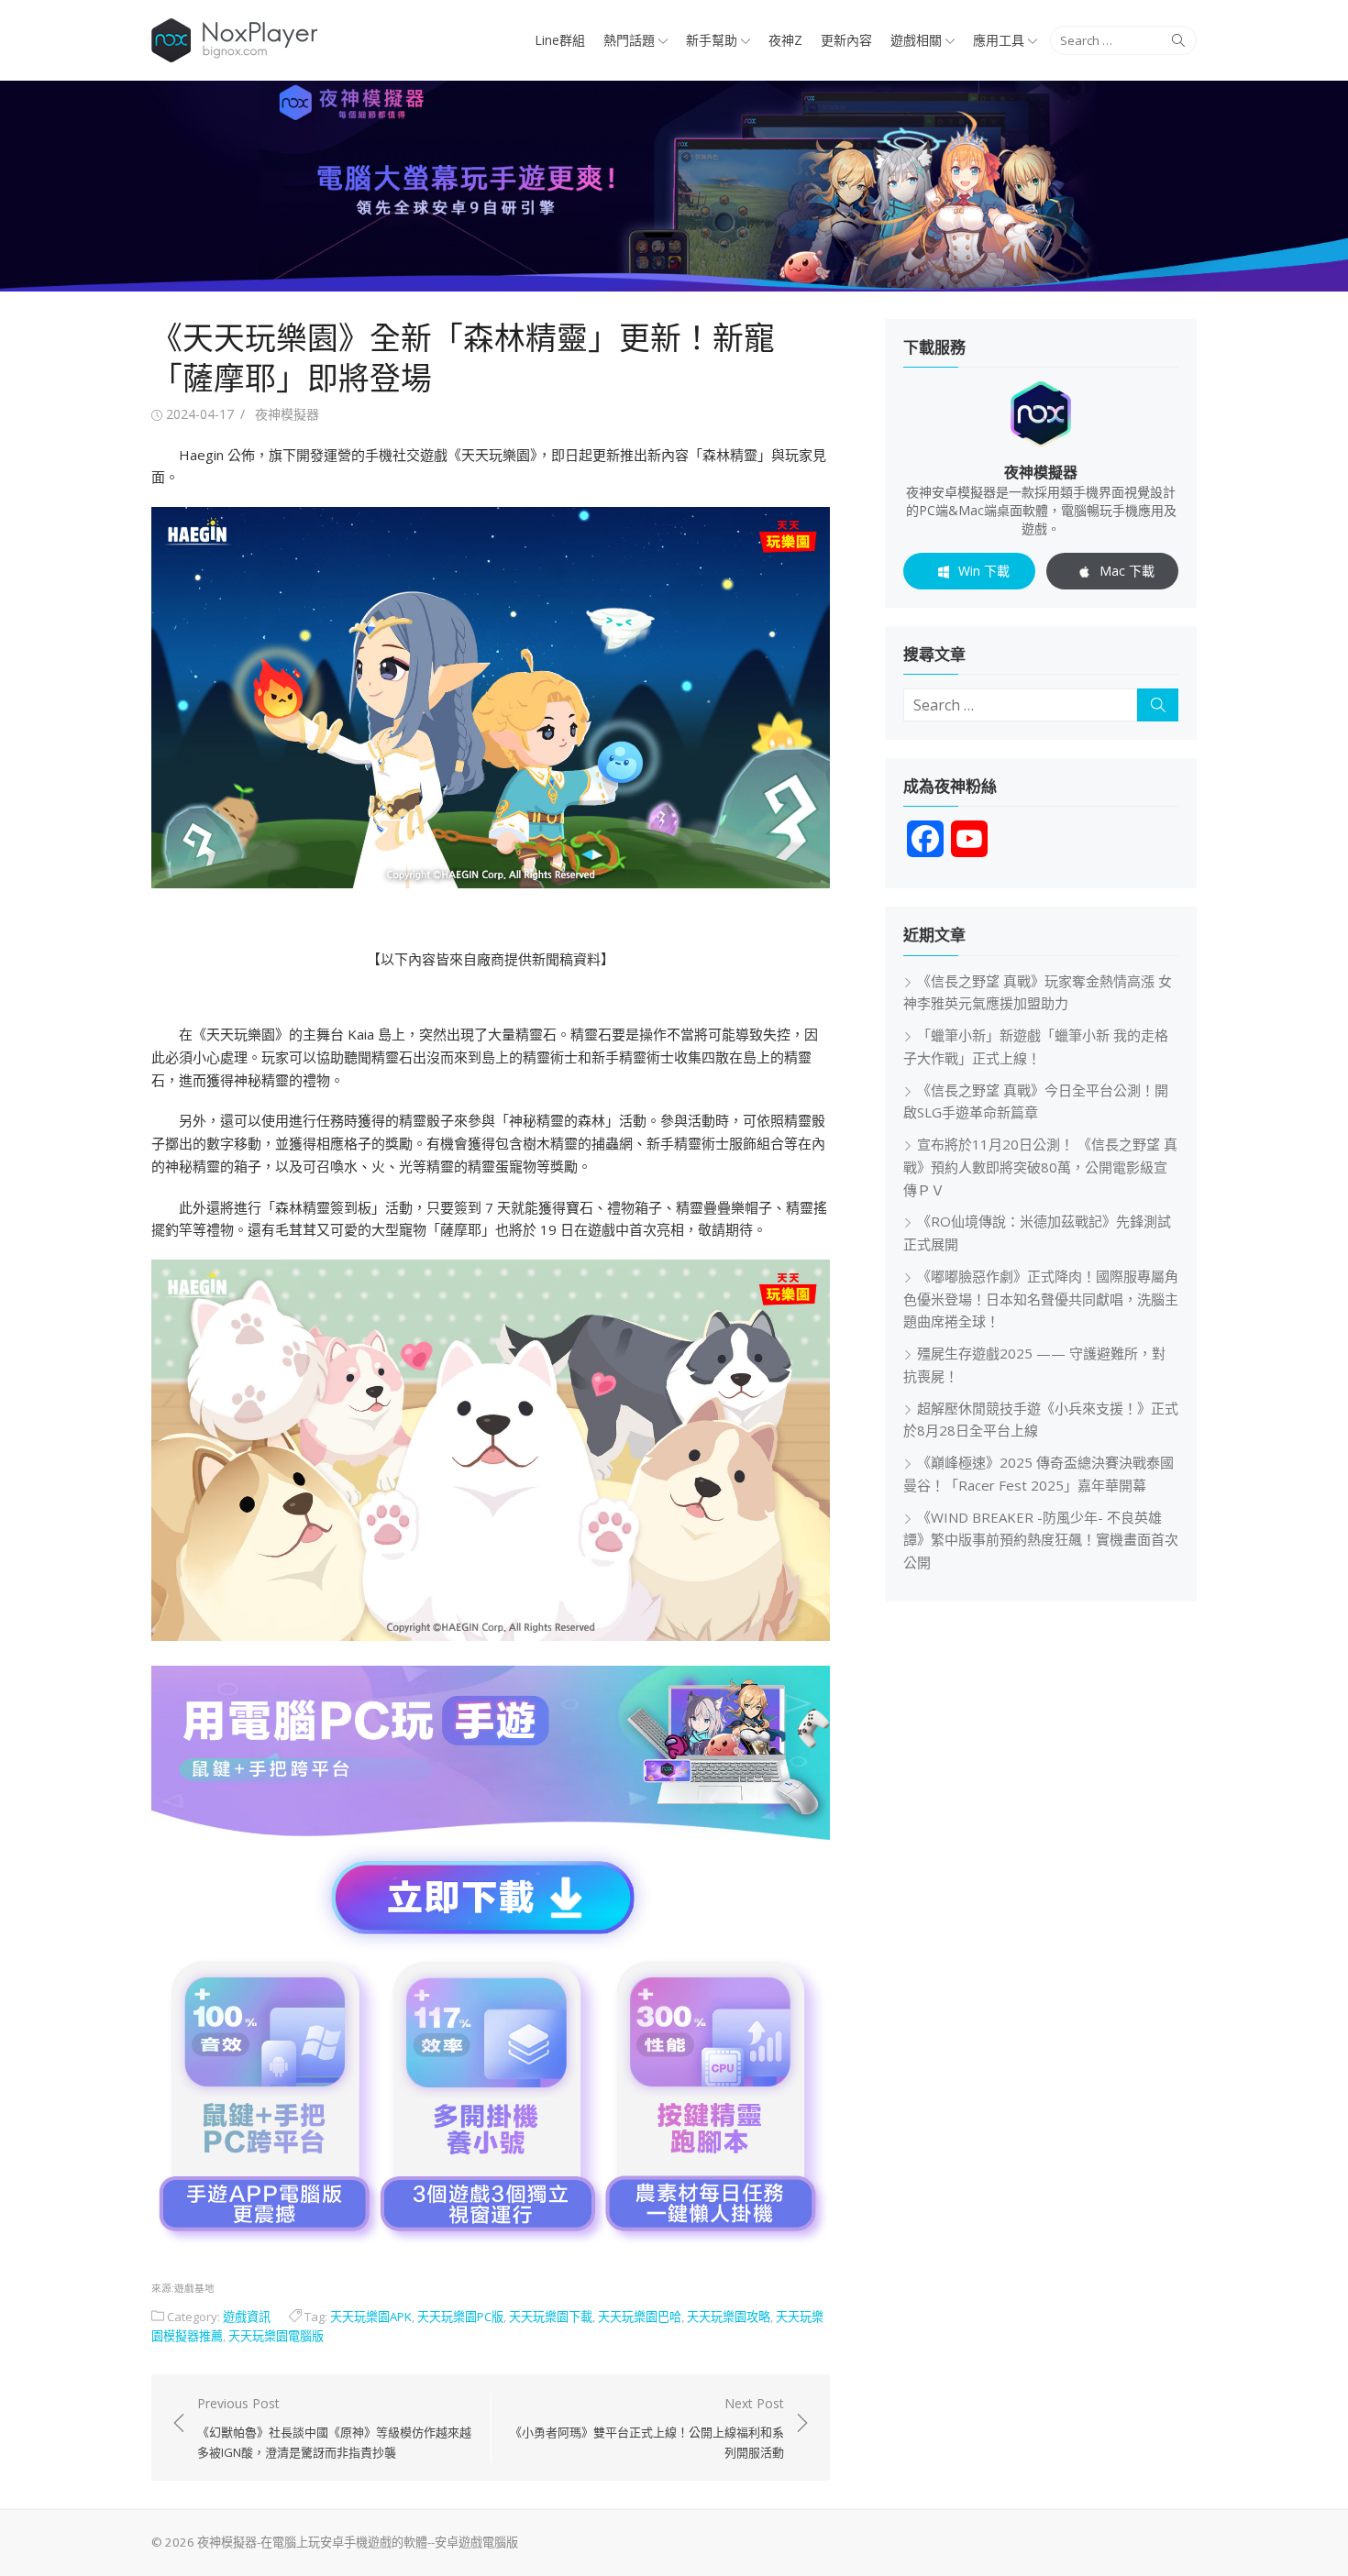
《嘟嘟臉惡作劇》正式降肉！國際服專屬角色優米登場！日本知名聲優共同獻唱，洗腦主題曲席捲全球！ (1041, 1299)
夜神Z (785, 40)
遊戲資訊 (247, 2317)
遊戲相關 (916, 40)
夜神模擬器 (287, 414)
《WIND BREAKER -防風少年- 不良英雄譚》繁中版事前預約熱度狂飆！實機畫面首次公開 (1041, 1540)
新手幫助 (712, 40)
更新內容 (846, 40)
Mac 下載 (1127, 571)
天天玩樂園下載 (551, 2317)
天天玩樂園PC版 (460, 2317)
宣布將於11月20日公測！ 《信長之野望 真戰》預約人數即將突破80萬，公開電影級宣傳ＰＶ (1040, 1167)
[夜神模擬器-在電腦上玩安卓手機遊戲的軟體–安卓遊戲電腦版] (674, 186)
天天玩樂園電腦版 (276, 2336)
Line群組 (560, 40)
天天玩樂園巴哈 (640, 2317)
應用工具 (999, 40)
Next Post (647, 2427)
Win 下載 (984, 571)
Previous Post (334, 2427)
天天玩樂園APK (371, 2317)
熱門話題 (629, 40)
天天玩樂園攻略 (729, 2317)
